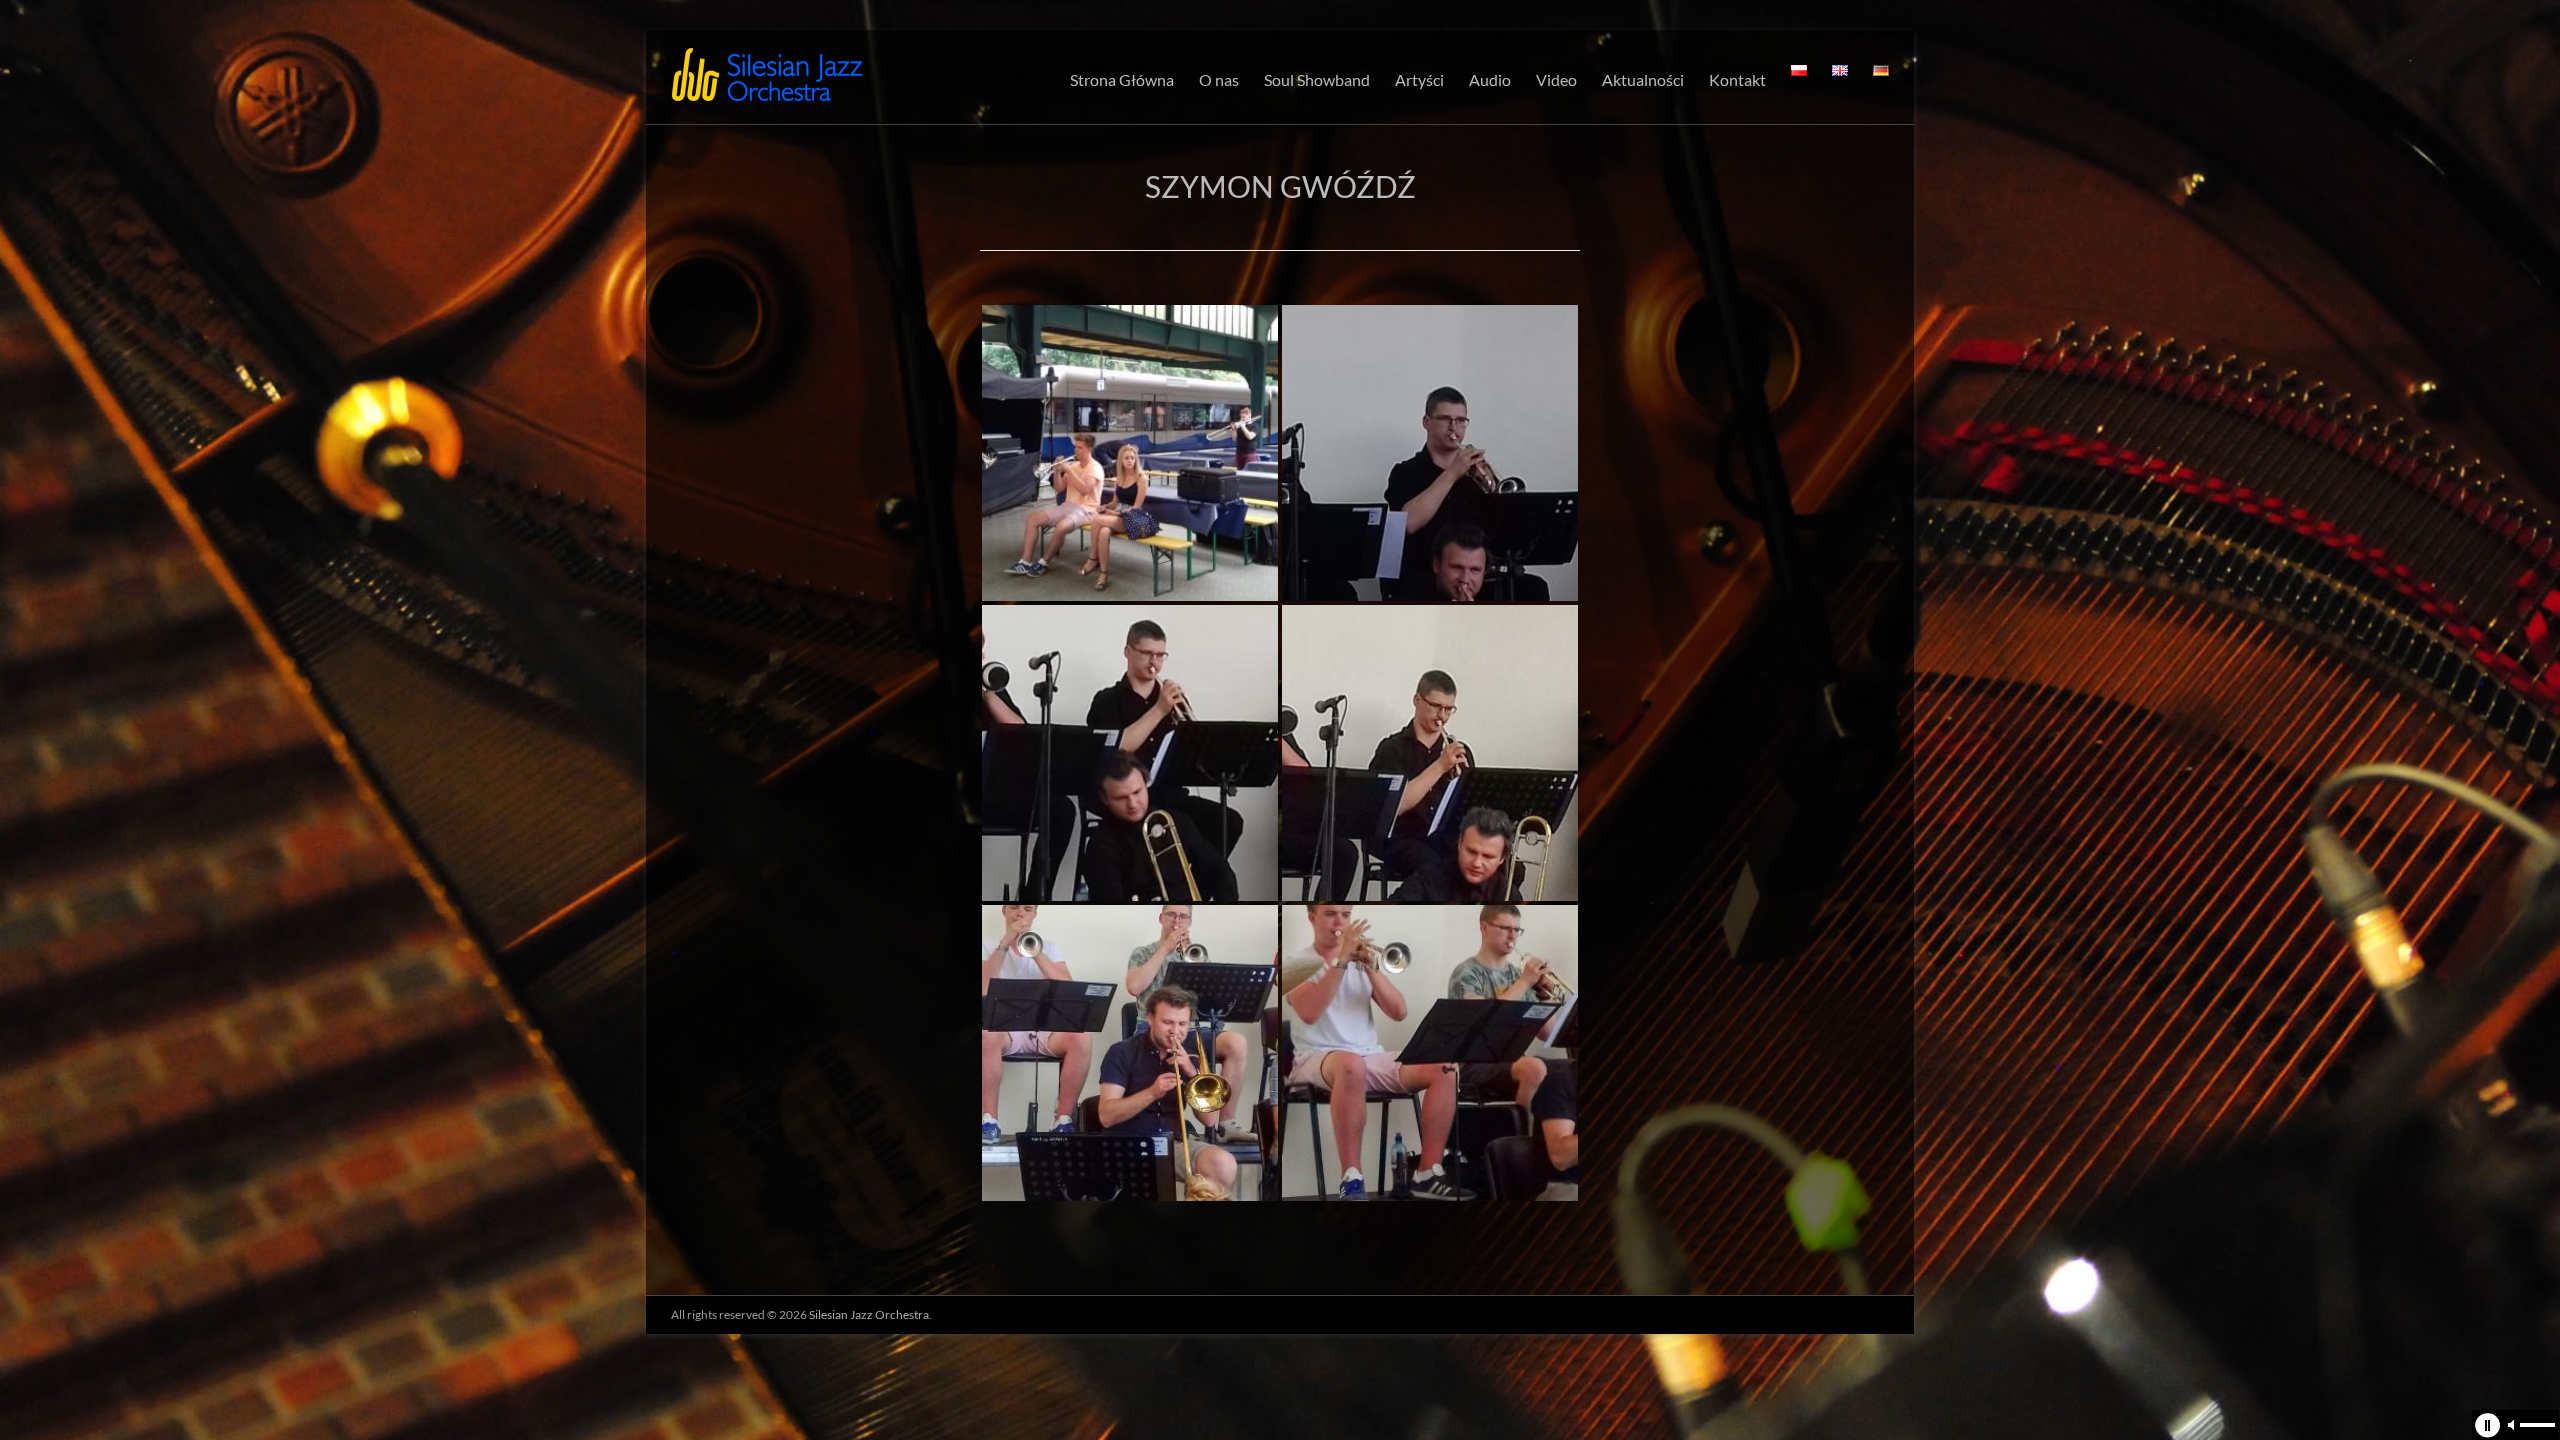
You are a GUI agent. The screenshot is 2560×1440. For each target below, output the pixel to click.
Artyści (1419, 79)
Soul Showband (1317, 79)
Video (1556, 79)
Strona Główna (1122, 79)
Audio (1490, 79)
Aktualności (1643, 79)
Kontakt (1737, 79)
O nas (1219, 79)
